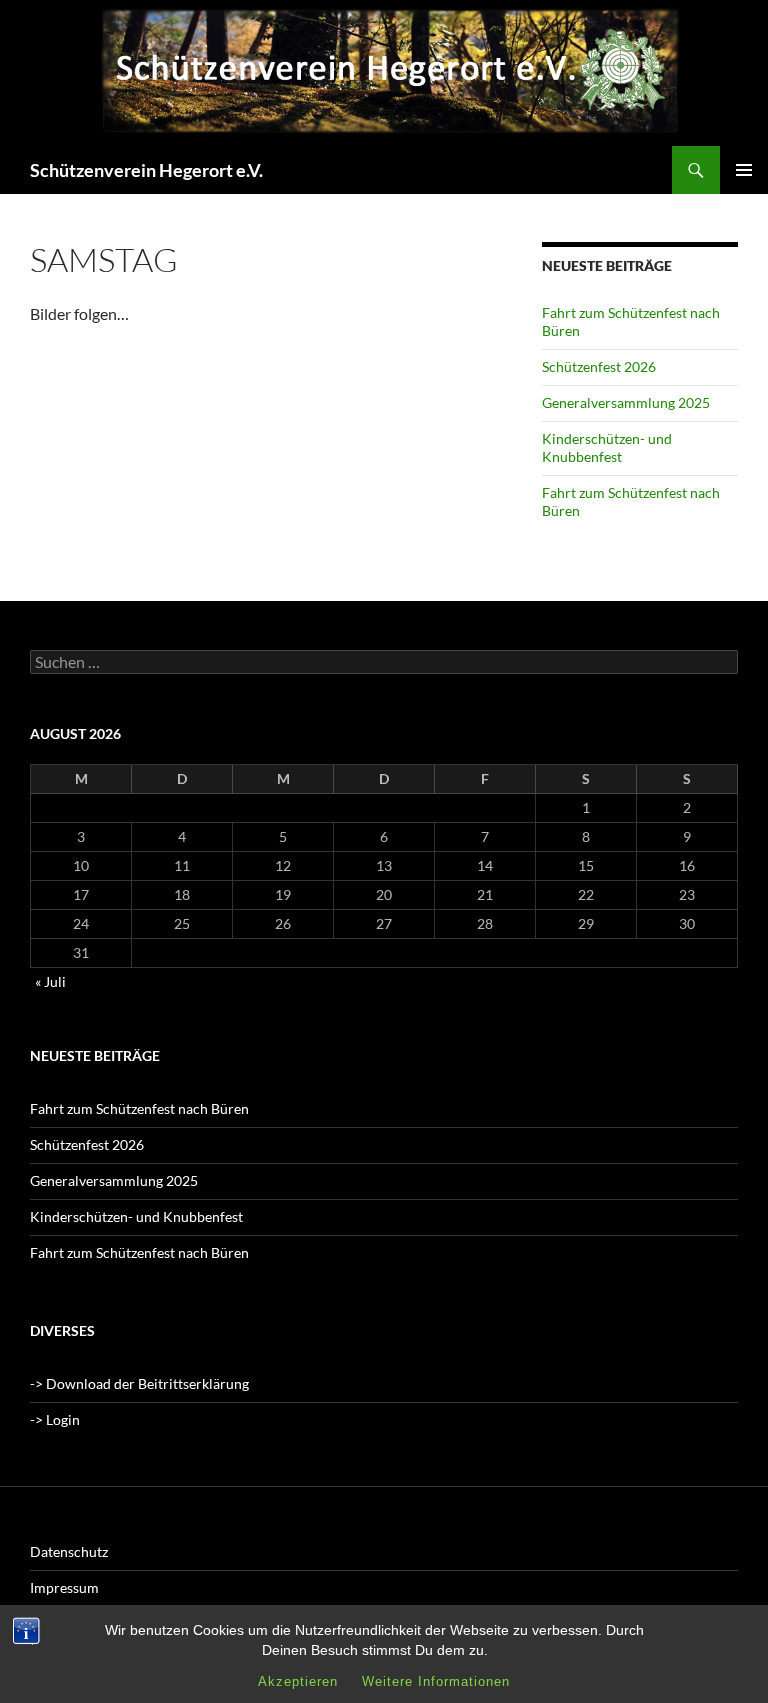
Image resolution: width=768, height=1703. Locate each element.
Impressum (64, 1587)
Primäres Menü (744, 170)
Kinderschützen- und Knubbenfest (607, 447)
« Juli (50, 981)
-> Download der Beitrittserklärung (139, 1383)
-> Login (55, 1419)
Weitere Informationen (436, 1681)
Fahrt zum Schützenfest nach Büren (139, 1108)
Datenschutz (69, 1551)
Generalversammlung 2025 (626, 402)
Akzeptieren (298, 1681)
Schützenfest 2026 (599, 366)
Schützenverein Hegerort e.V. (146, 170)
